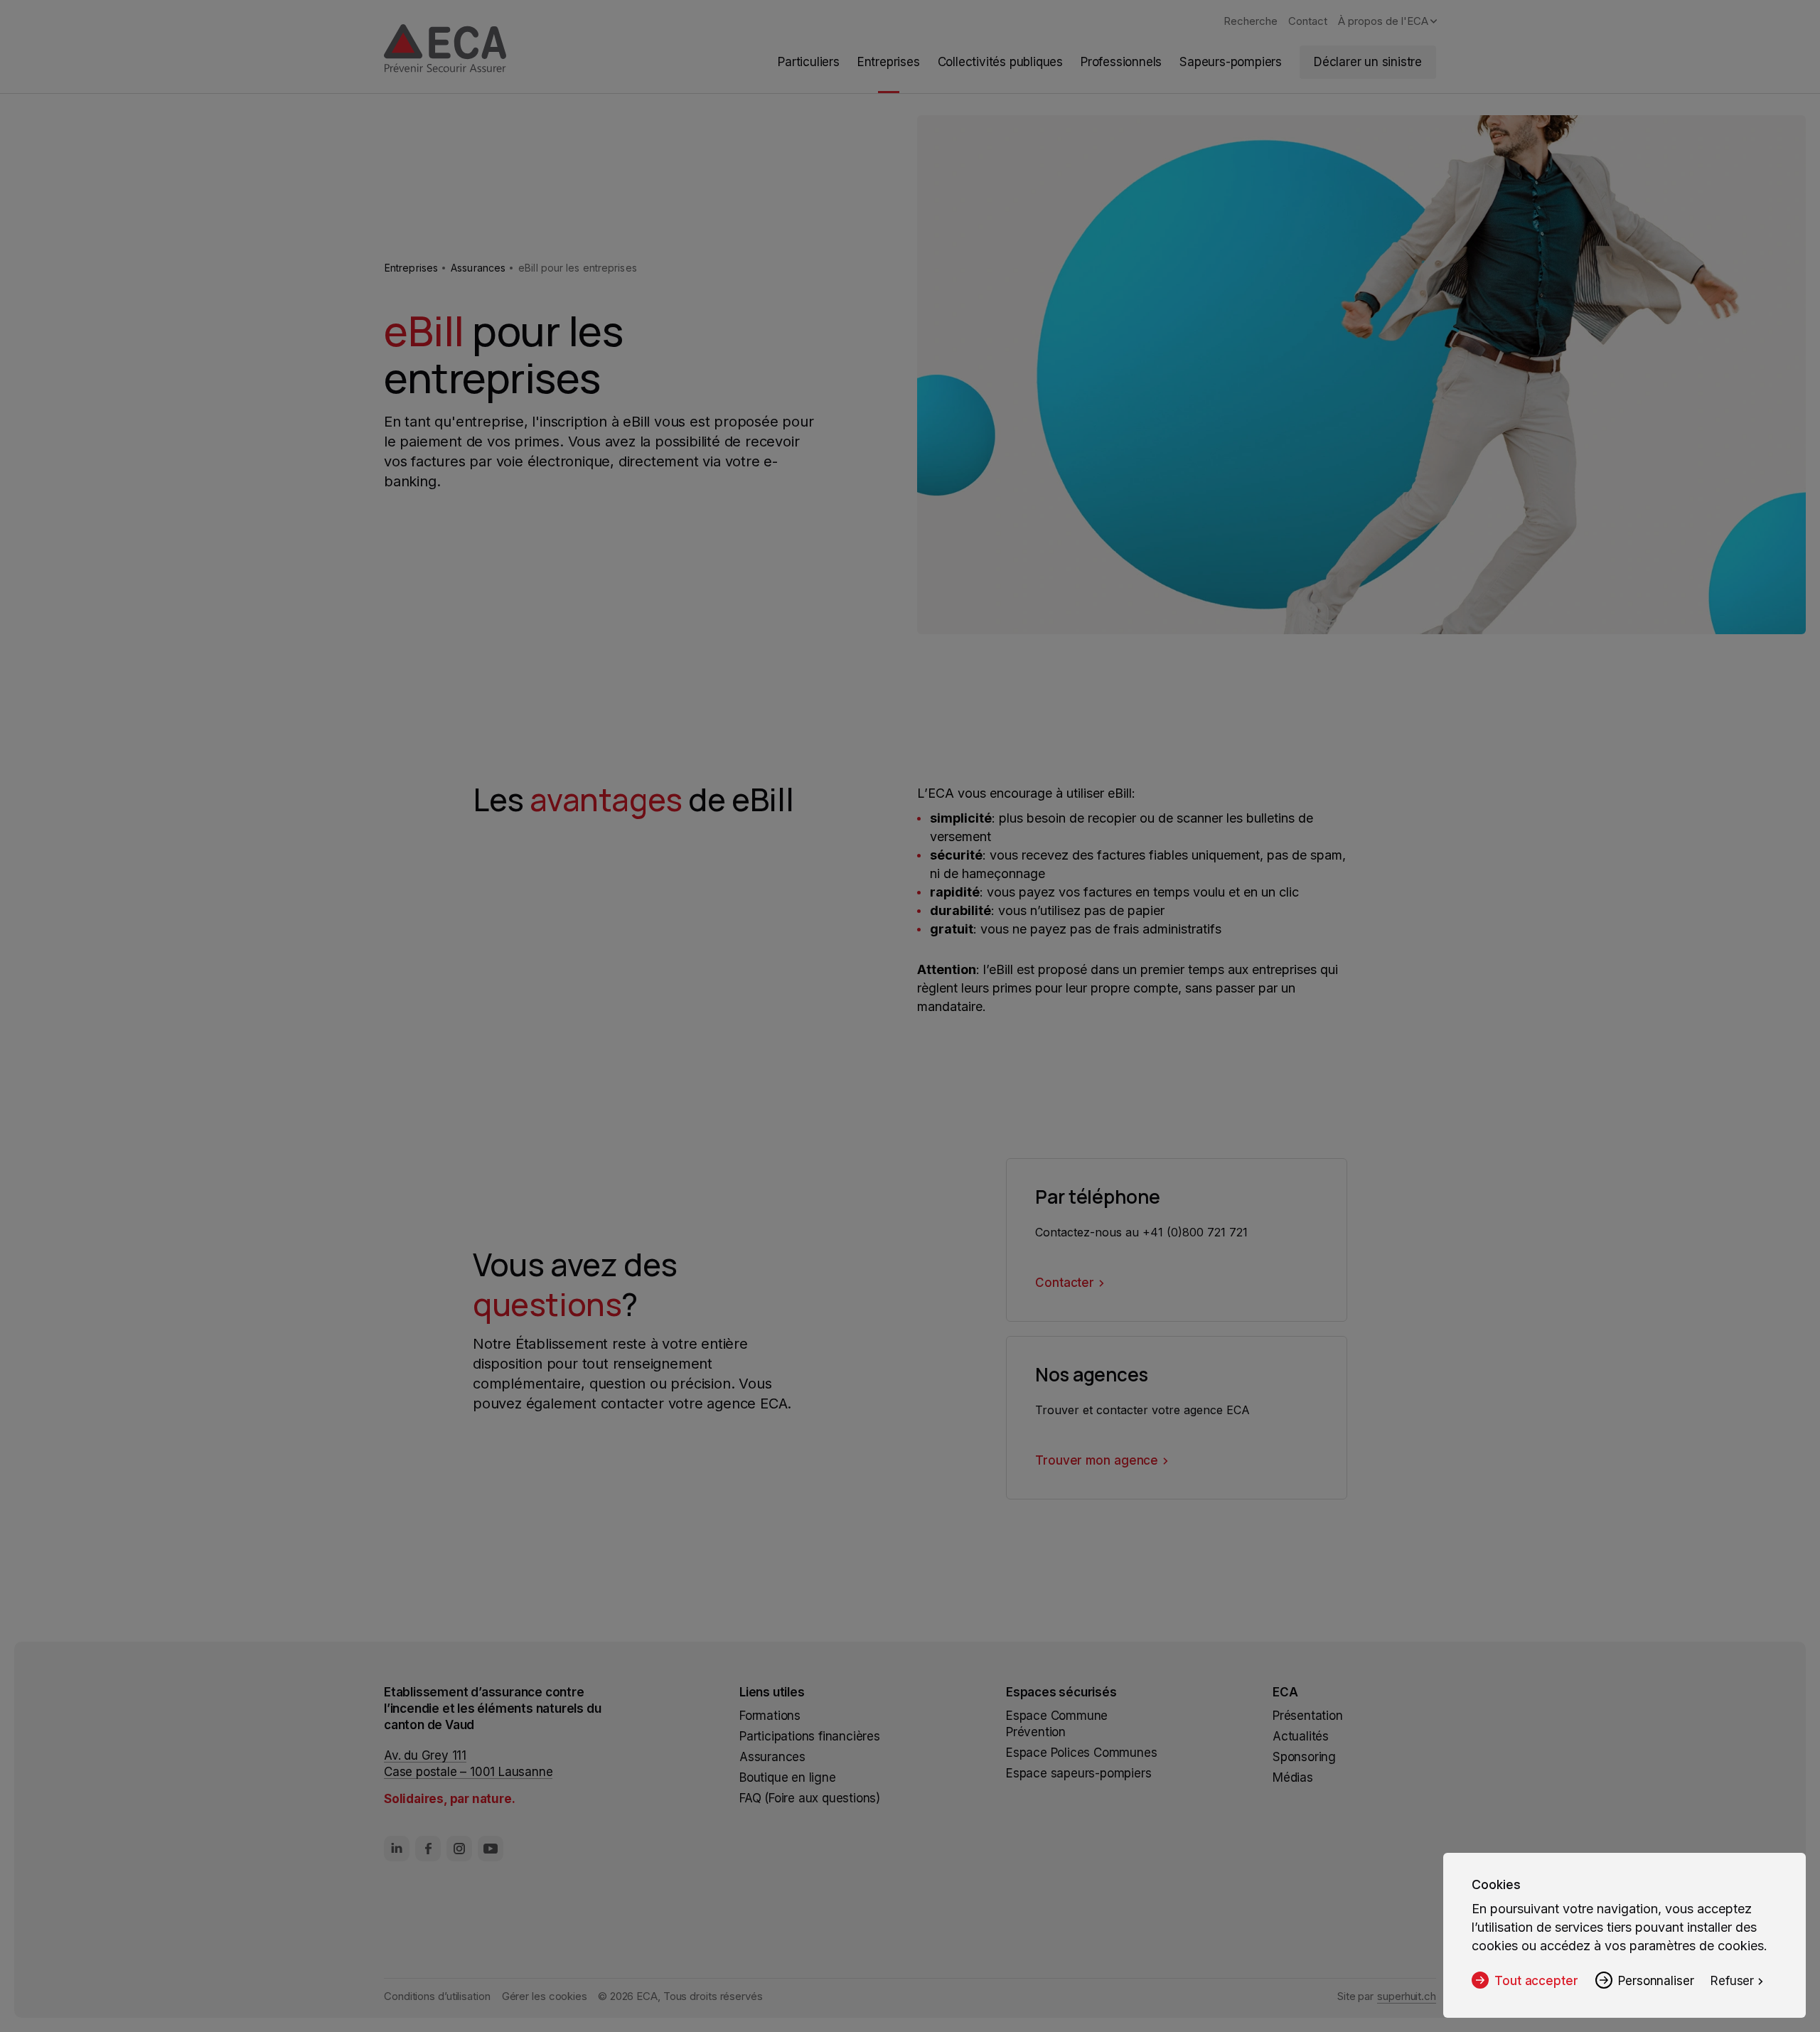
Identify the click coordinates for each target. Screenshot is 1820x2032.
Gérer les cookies (545, 1996)
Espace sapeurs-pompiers (1078, 1773)
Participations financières (810, 1736)
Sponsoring (1304, 1757)
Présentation (1308, 1716)
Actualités (1301, 1736)
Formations (770, 1716)
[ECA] (445, 50)
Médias (1293, 1777)
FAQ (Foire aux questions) (810, 1798)
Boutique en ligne (788, 1777)
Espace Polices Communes (1081, 1753)
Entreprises (411, 268)
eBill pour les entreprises (578, 268)
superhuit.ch (1407, 1996)
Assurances (478, 268)
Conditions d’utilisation (437, 1996)
